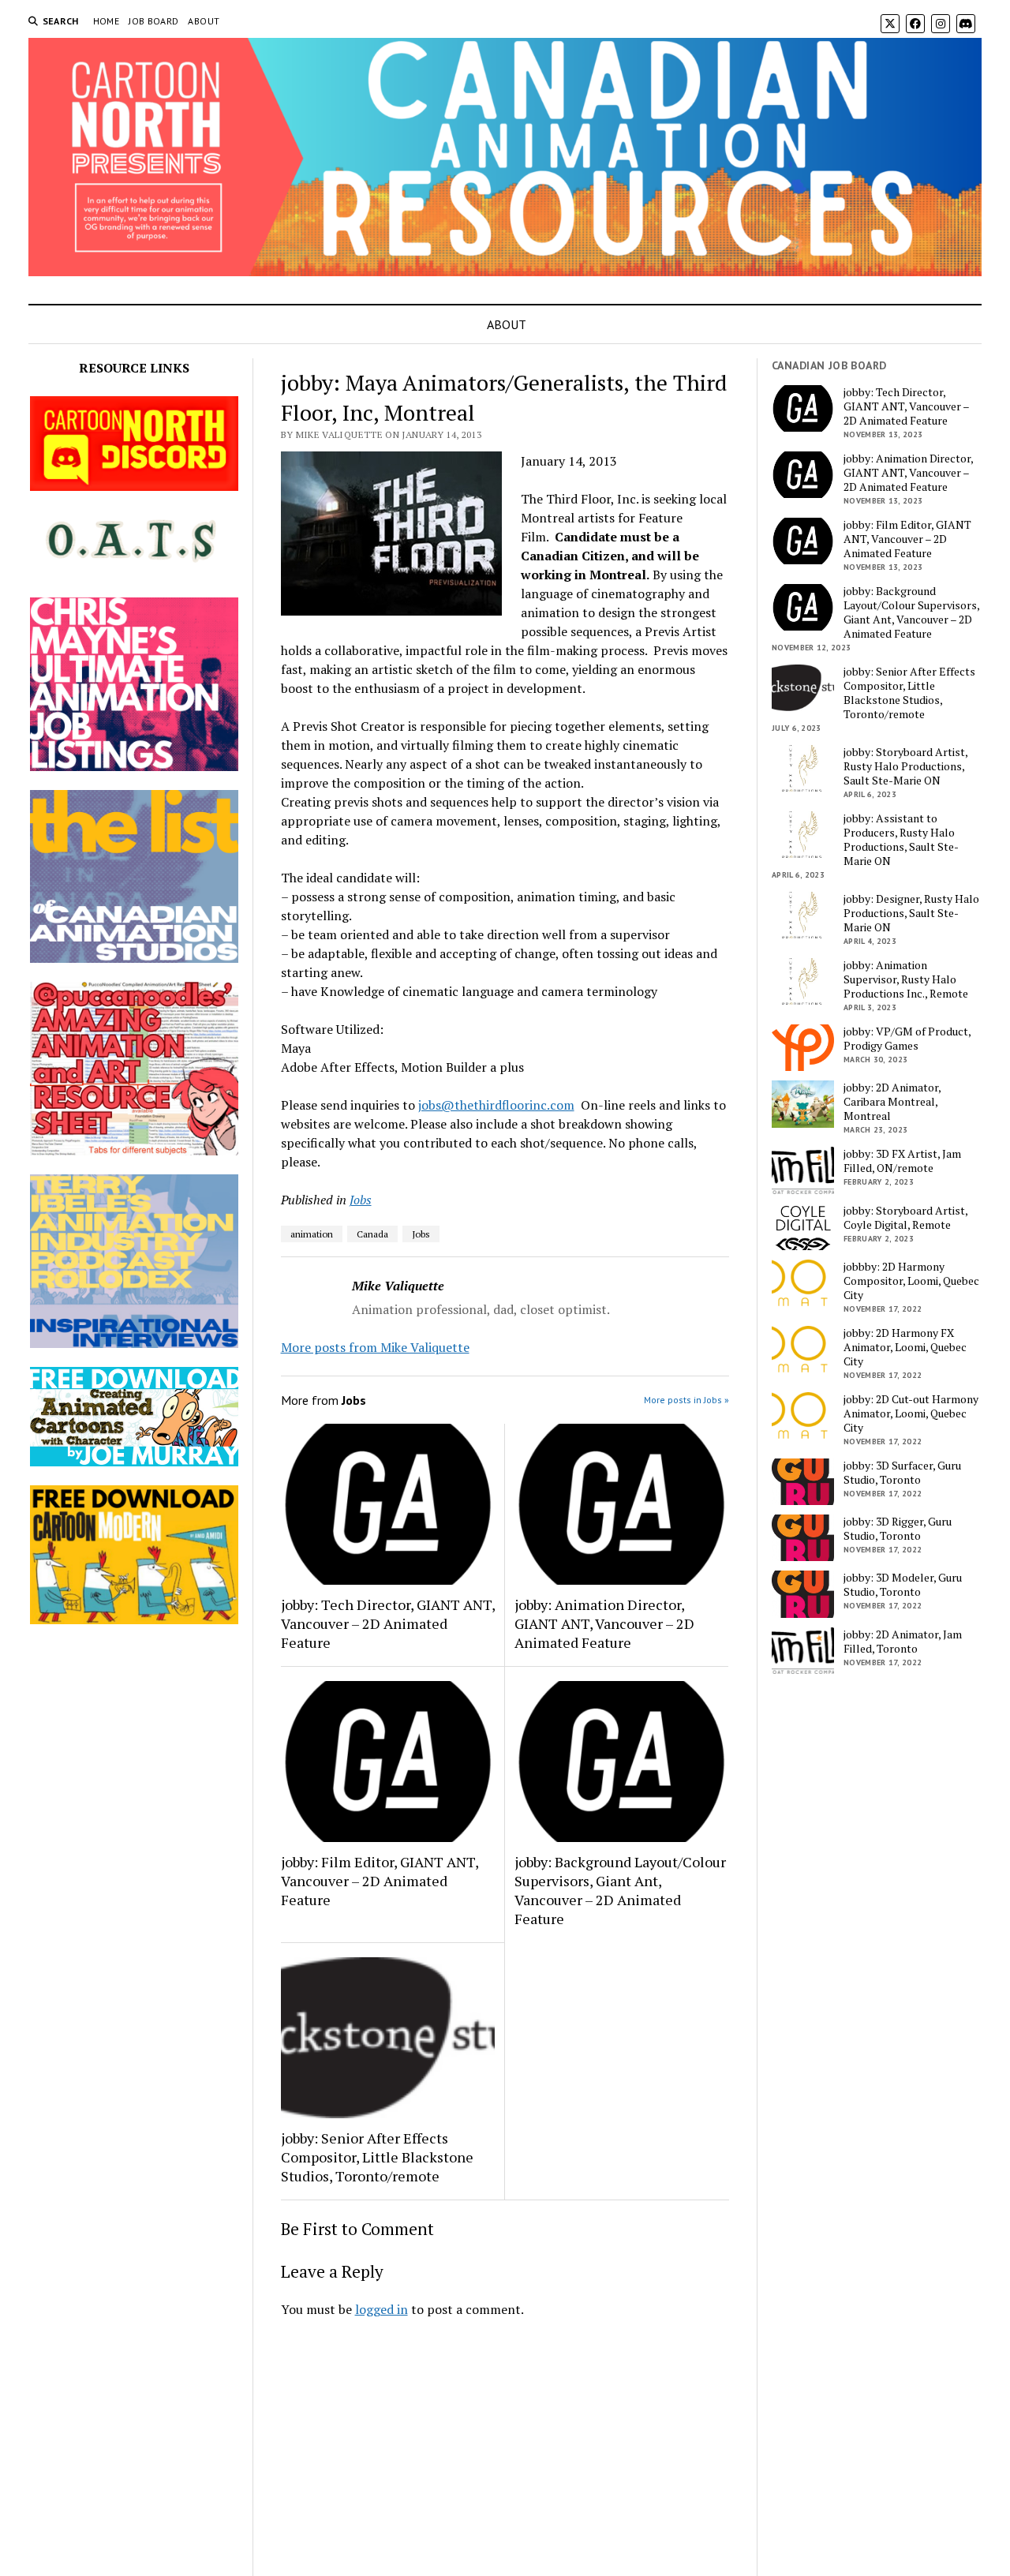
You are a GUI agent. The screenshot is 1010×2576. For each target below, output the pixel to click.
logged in (382, 2309)
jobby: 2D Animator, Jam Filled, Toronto (903, 1642)
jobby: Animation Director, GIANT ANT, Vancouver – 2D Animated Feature (604, 1623)
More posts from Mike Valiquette (375, 1347)
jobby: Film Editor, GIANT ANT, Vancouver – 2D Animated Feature (380, 1881)
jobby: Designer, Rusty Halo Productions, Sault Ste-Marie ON (911, 913)
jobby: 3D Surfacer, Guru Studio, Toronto (902, 1473)
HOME (106, 21)
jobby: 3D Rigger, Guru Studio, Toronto (898, 1529)
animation (312, 1234)
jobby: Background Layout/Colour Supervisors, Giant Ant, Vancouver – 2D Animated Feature (620, 1890)
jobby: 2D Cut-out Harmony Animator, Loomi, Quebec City (911, 1413)
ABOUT (204, 21)
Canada (372, 1234)
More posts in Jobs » (686, 1400)
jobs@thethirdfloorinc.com (496, 1105)
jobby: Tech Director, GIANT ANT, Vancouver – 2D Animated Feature (388, 1623)
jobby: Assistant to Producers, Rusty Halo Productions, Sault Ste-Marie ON (901, 840)
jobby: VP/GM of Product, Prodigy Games (907, 1039)
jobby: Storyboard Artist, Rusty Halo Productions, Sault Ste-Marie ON (905, 766)
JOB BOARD (153, 21)
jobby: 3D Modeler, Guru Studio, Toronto (903, 1585)
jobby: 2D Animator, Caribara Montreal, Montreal (892, 1102)
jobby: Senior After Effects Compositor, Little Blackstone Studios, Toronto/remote (377, 2157)
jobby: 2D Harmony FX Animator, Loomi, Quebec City (905, 1347)
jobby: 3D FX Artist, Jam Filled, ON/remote (902, 1161)
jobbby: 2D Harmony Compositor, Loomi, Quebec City (911, 1281)
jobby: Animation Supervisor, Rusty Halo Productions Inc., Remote (906, 979)
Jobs (361, 1200)
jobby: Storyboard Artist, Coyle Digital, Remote (905, 1218)
